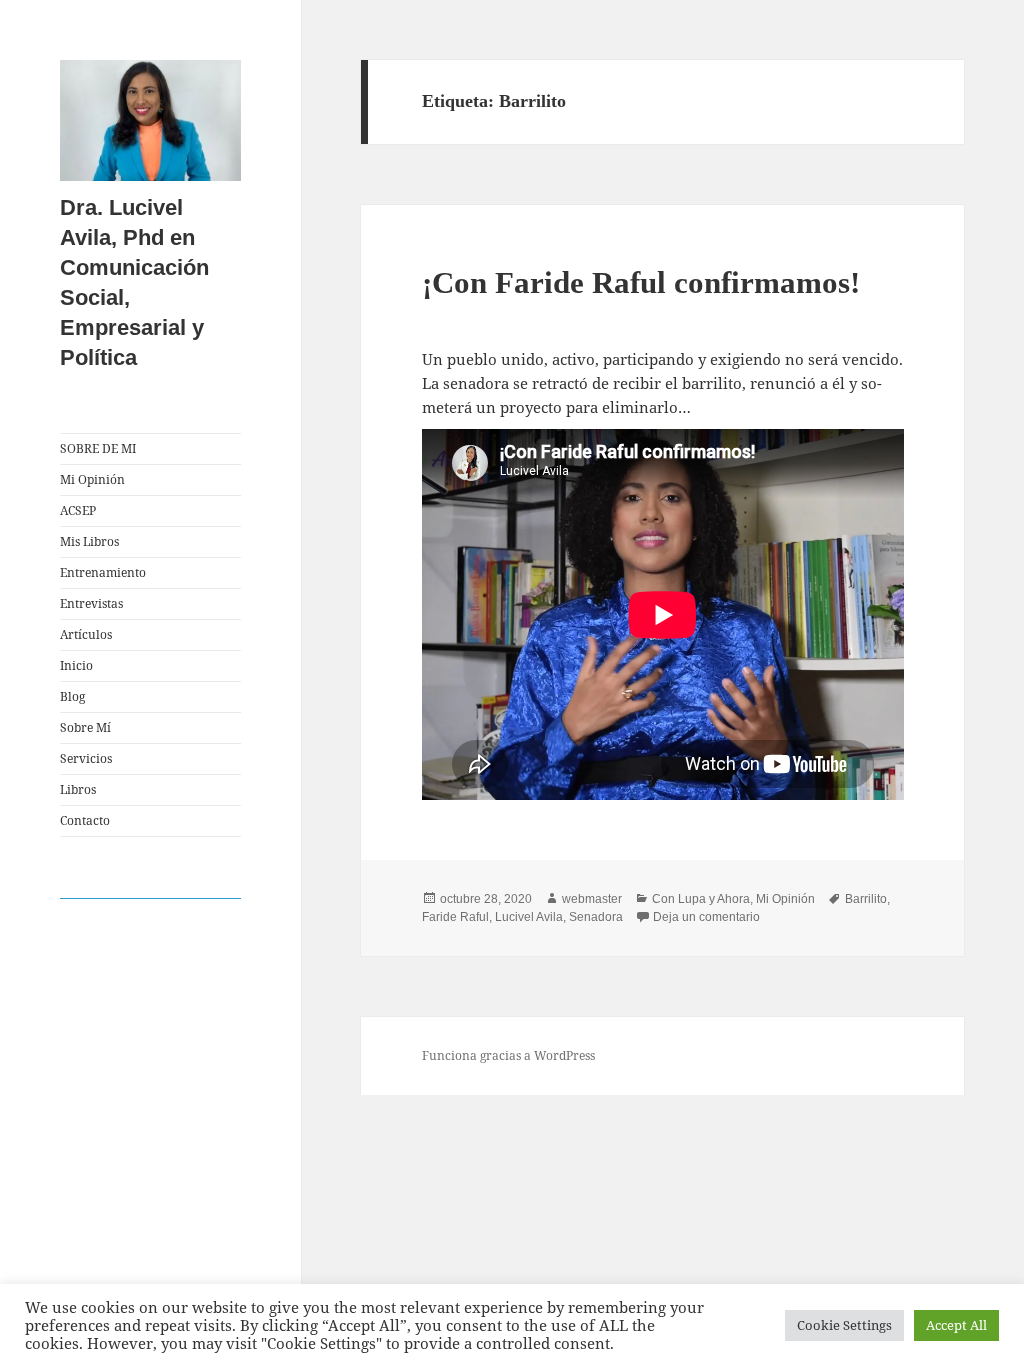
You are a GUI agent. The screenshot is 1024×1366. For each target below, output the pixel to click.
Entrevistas (91, 603)
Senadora (596, 917)
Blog (72, 696)
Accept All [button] (956, 1325)
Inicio (76, 665)
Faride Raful (455, 917)
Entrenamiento (103, 572)
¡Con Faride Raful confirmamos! (641, 282)
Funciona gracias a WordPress (508, 1055)
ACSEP (78, 510)
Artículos (86, 634)
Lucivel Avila (529, 917)
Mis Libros (89, 541)
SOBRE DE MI (98, 448)
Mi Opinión (92, 479)
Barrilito (866, 899)
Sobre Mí (85, 727)
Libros (78, 789)
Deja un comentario (706, 917)
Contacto (85, 820)
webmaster (592, 899)
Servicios (86, 758)
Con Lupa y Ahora (701, 899)
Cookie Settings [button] (844, 1325)
